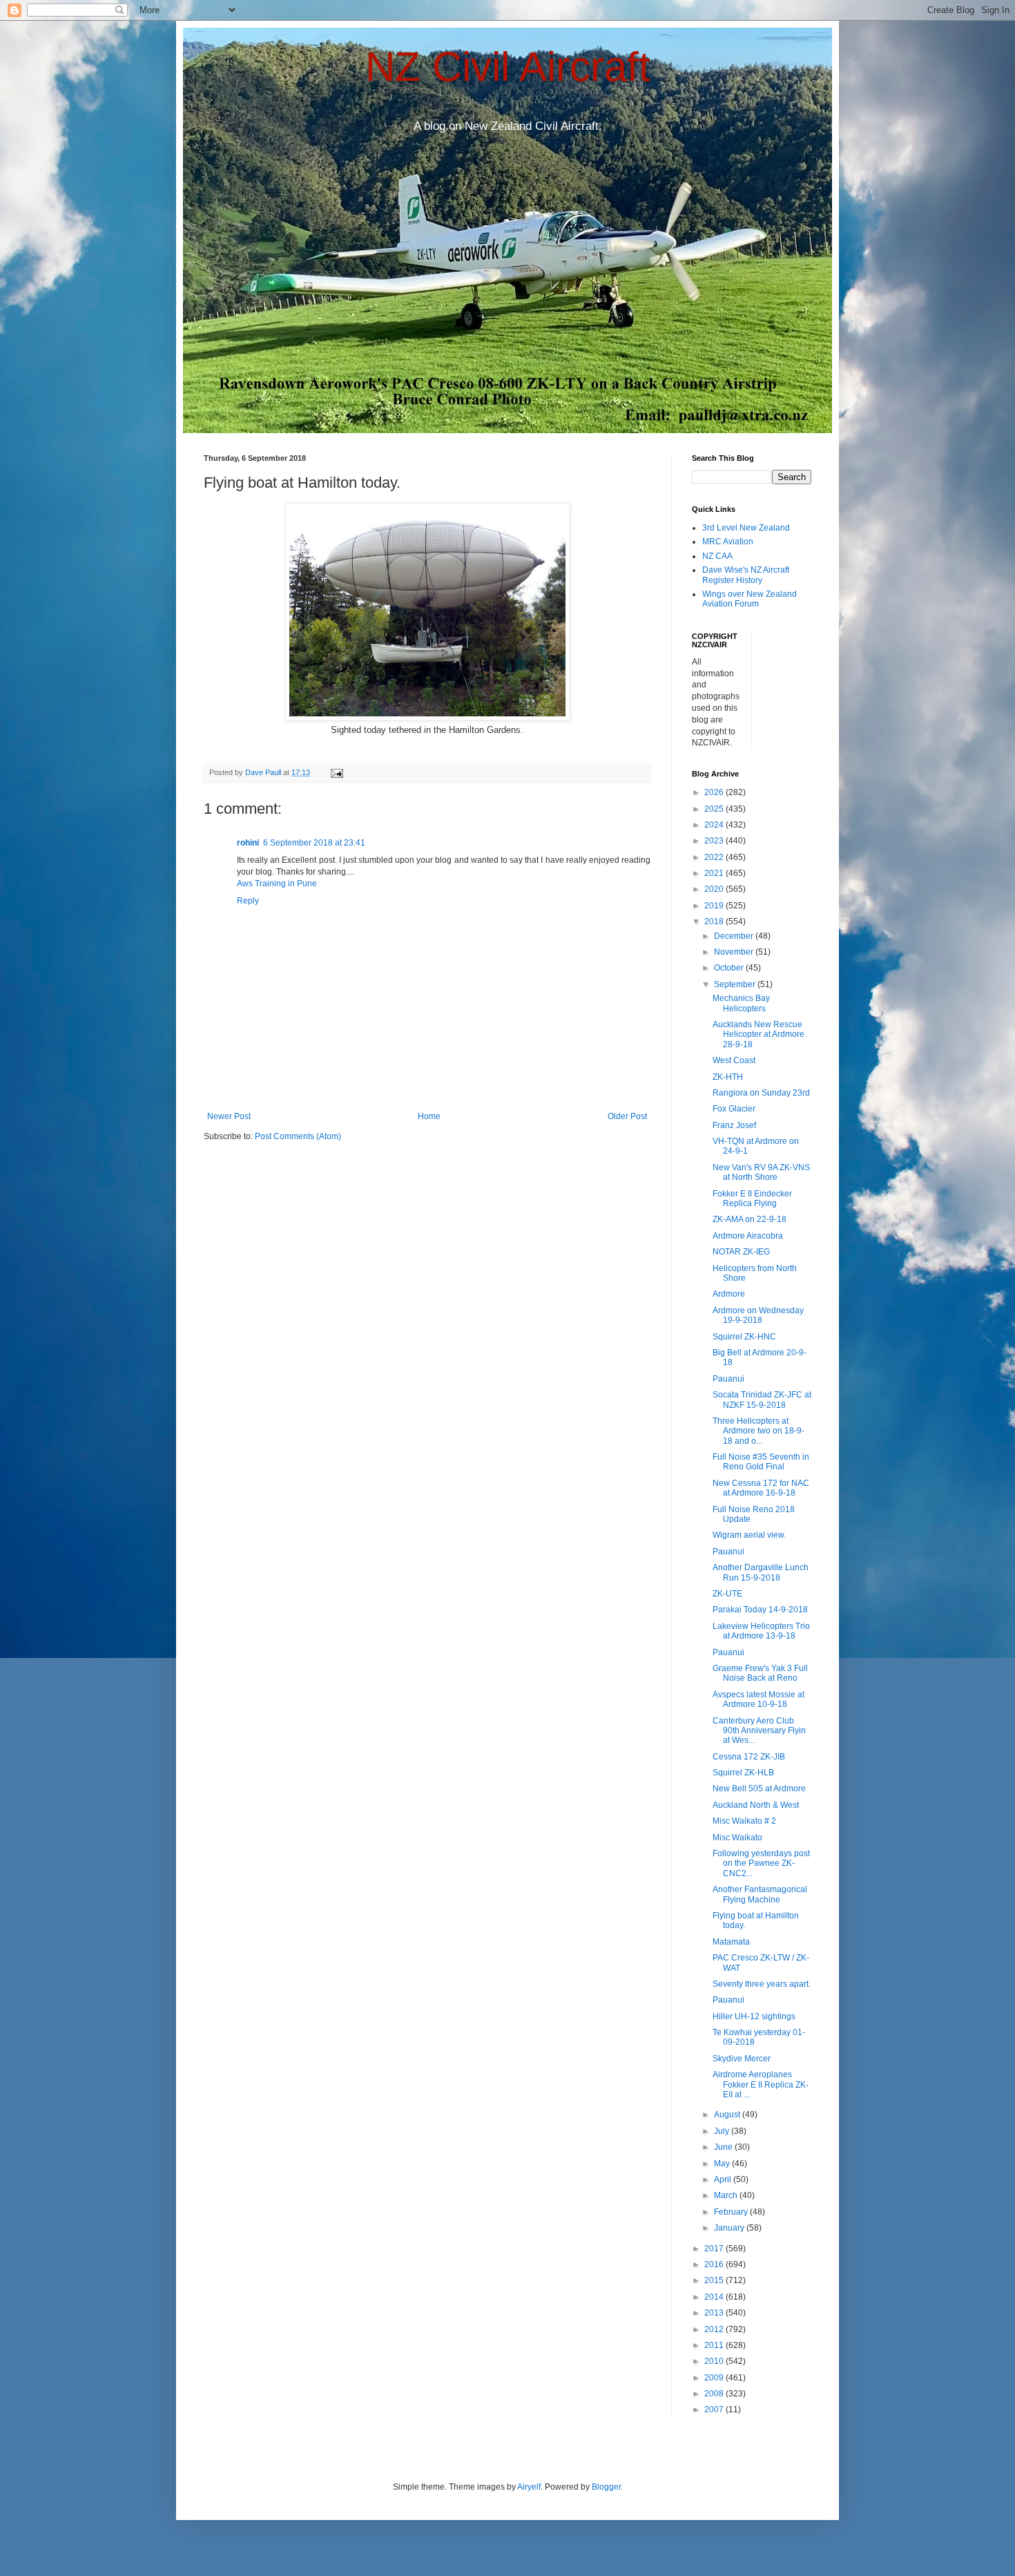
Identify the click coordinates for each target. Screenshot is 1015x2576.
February (732, 2212)
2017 (715, 2249)
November (735, 952)
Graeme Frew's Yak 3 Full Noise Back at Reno (760, 1673)
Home (429, 1116)
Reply (248, 901)
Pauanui (728, 1379)
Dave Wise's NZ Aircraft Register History (746, 575)
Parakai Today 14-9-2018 (760, 1610)
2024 (715, 825)
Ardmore (729, 1294)
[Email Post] (336, 772)
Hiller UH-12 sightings (754, 2016)
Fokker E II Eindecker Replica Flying (752, 1199)
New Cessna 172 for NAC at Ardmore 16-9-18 (761, 1488)
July (723, 2131)
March (727, 2195)
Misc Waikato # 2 (744, 1821)
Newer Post (229, 1116)
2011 (715, 2345)
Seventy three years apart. (762, 1984)
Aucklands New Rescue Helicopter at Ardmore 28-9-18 (758, 1034)
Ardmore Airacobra (748, 1236)
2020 (715, 889)
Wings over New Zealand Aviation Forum (750, 599)
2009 (715, 2378)
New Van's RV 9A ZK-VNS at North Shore (761, 1172)
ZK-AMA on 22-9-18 (750, 1219)
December (735, 936)
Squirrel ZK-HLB (743, 1773)
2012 (715, 2329)
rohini (248, 843)
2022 (715, 857)
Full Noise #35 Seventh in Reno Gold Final (761, 1462)
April (724, 2179)
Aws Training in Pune (277, 884)
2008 (715, 2394)
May (723, 2164)
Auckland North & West (756, 1805)
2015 (715, 2280)
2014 (715, 2297)
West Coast (734, 1060)
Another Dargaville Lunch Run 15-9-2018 (761, 1572)
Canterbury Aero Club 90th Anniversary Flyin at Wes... (759, 1731)
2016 (715, 2264)
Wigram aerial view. (749, 1535)
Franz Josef (734, 1125)
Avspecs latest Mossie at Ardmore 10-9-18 (758, 1699)
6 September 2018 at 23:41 (314, 843)
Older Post (627, 1116)
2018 (715, 922)
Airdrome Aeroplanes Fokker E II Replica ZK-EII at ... (761, 2084)
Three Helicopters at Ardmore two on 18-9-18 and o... (758, 1431)
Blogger (606, 2487)
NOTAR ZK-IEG (741, 1252)
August (728, 2115)
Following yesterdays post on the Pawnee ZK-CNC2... (761, 1863)
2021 (715, 873)
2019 (715, 906)
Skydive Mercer (742, 2059)
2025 (715, 809)
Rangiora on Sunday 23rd (761, 1093)
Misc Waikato (737, 1838)
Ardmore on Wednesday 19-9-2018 (758, 1315)
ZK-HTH (728, 1077)
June (724, 2147)
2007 (715, 2410)
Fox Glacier (734, 1109)
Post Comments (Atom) (298, 1136)
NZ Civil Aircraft (508, 67)
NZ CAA (717, 556)
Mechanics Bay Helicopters (741, 1003)
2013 (715, 2313)
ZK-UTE (727, 1594)
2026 (715, 792)
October (730, 968)
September (736, 984)
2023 (715, 841)
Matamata (731, 1942)
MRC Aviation (728, 542)
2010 (715, 2361)
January (730, 2228)
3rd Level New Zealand (746, 528)
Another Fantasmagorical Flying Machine (760, 1894)
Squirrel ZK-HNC (744, 1337)
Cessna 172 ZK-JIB (749, 1757)
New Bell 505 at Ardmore (759, 1788)
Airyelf (529, 2487)
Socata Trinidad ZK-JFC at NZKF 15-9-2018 (762, 1400)
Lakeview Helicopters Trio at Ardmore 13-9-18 (761, 1631)
